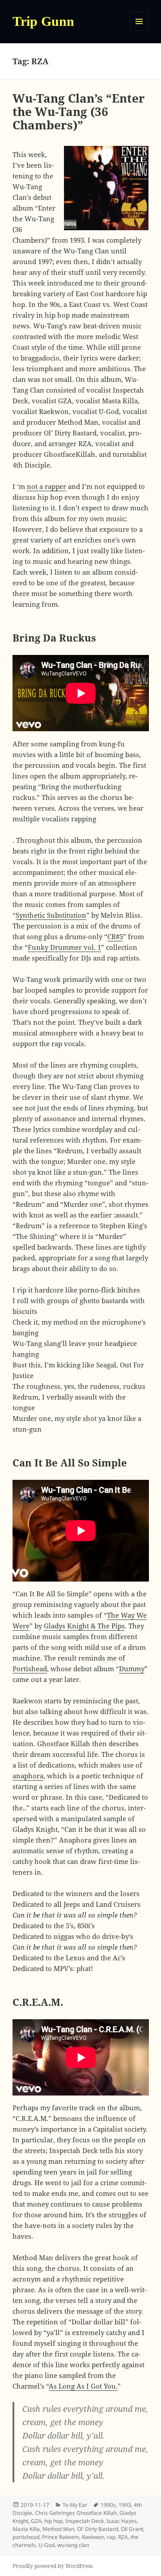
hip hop (53, 2521)
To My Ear (75, 2505)
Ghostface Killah (97, 2513)
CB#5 (115, 936)
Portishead (30, 1669)
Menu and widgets (139, 31)
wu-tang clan (73, 2545)
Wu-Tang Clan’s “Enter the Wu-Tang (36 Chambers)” (79, 112)
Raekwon (93, 2537)
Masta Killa (26, 2529)
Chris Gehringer (54, 2513)
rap (111, 2537)
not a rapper (47, 486)
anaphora (28, 1776)
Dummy (132, 1669)
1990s (108, 2505)
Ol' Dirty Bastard (97, 2529)
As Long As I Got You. (83, 2386)
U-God (47, 2545)
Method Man (58, 2529)
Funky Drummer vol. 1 (64, 947)
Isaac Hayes (122, 2521)
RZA (123, 2537)
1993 (125, 2505)
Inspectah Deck (85, 2521)
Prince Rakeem (61, 2537)
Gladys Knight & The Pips (84, 1626)
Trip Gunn (43, 21)
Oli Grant (132, 2529)
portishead (26, 2537)
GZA (36, 2521)
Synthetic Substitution (51, 915)
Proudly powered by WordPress (53, 2566)
